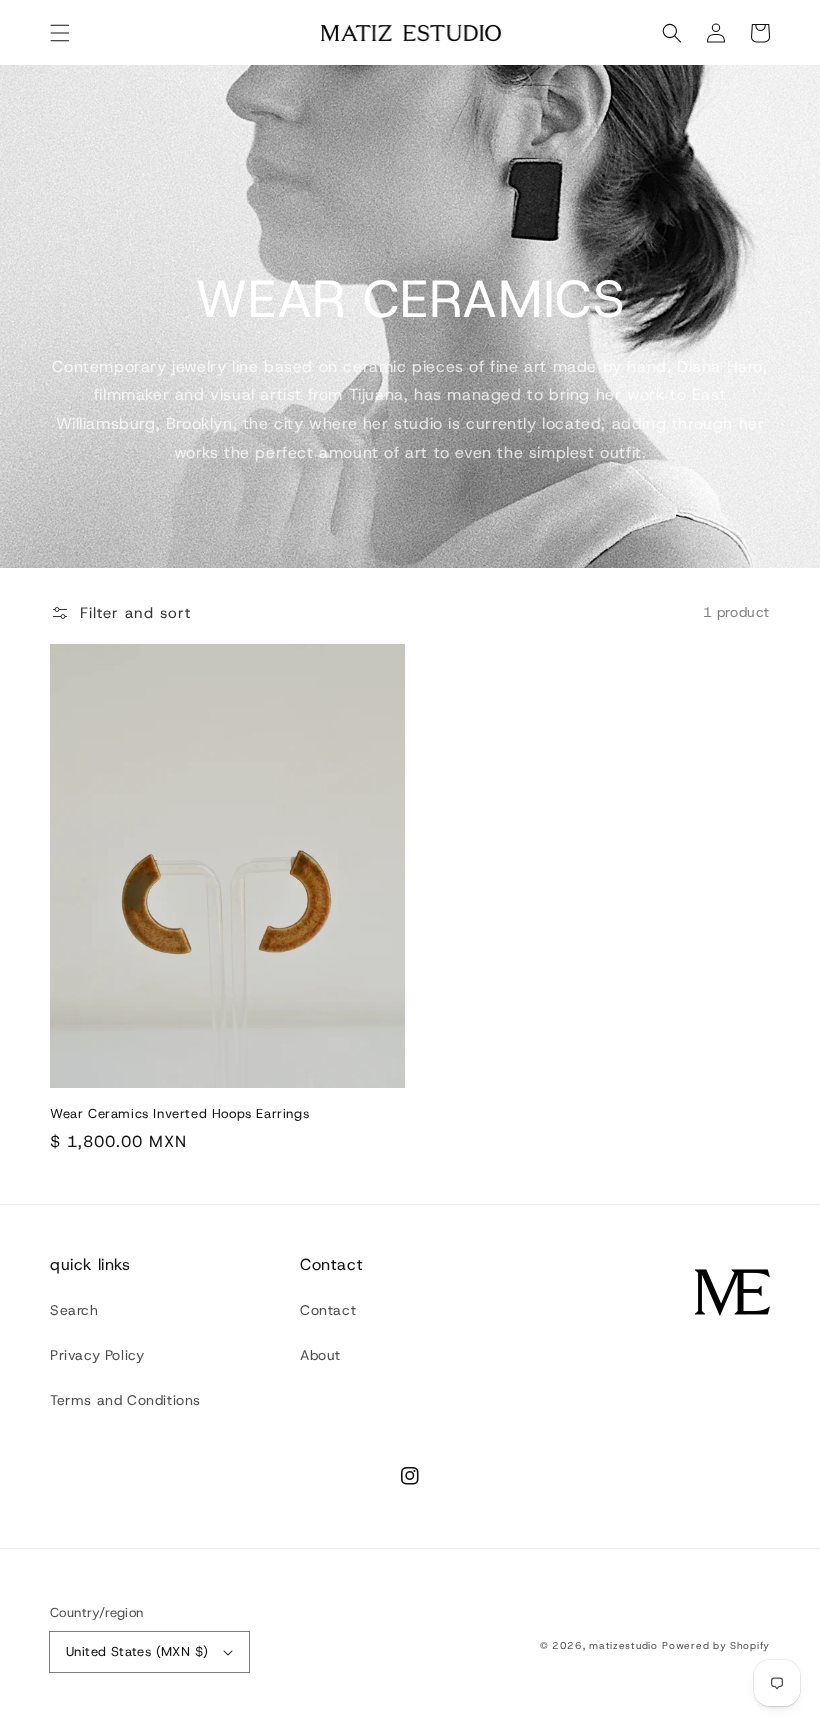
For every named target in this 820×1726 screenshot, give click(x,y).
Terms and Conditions (125, 1400)
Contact (328, 1310)
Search (74, 1310)
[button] (60, 33)
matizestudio (623, 1645)
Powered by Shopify (716, 1645)
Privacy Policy (97, 1355)
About (320, 1355)
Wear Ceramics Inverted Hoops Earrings (179, 1113)
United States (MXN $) (137, 1651)
